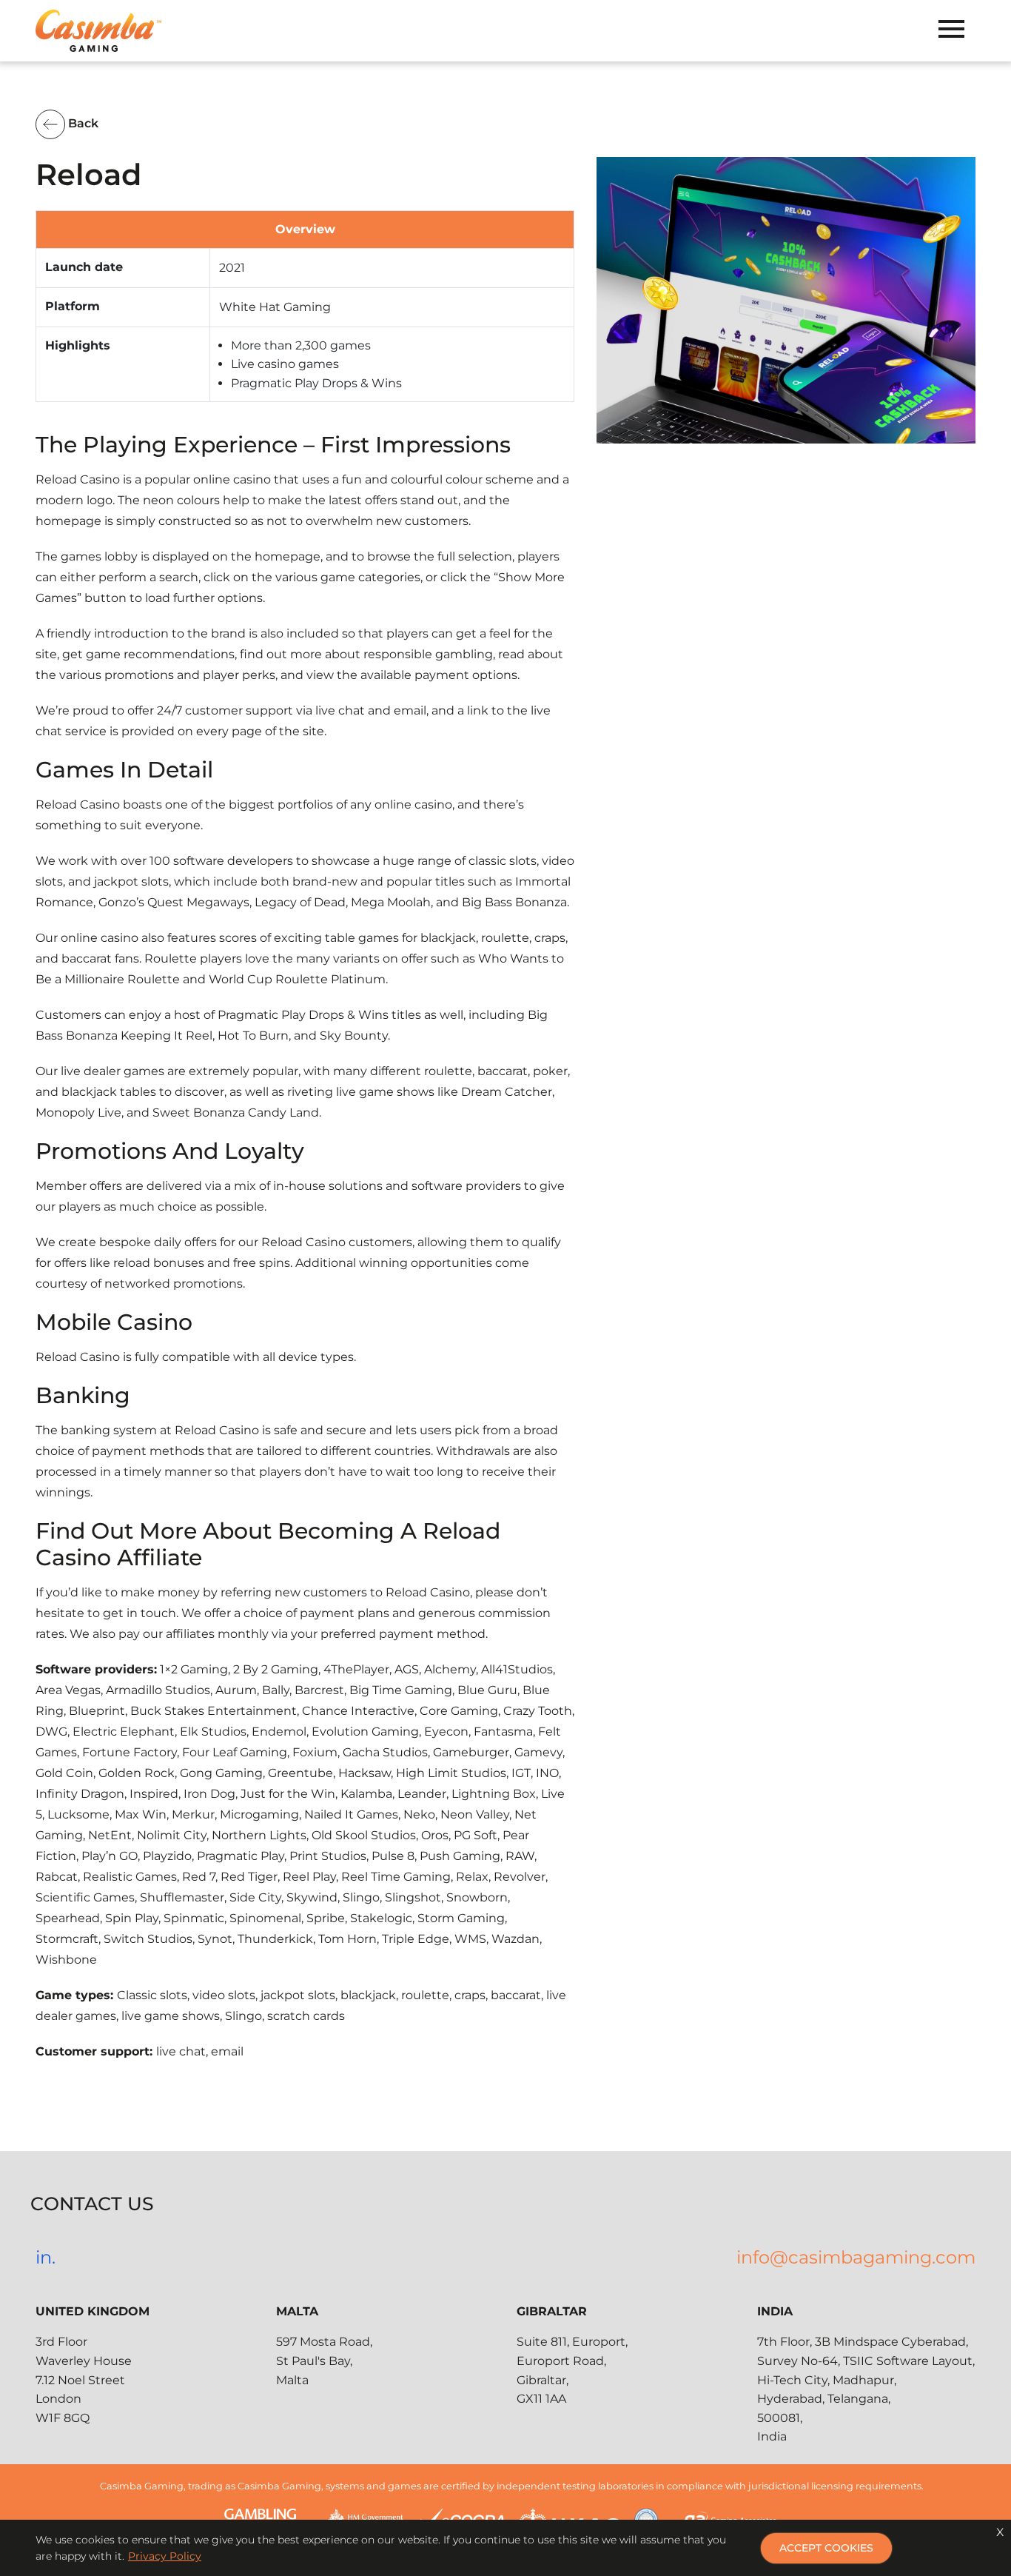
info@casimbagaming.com (856, 2257)
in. (46, 2257)
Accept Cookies (826, 2548)
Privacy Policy (165, 2556)
